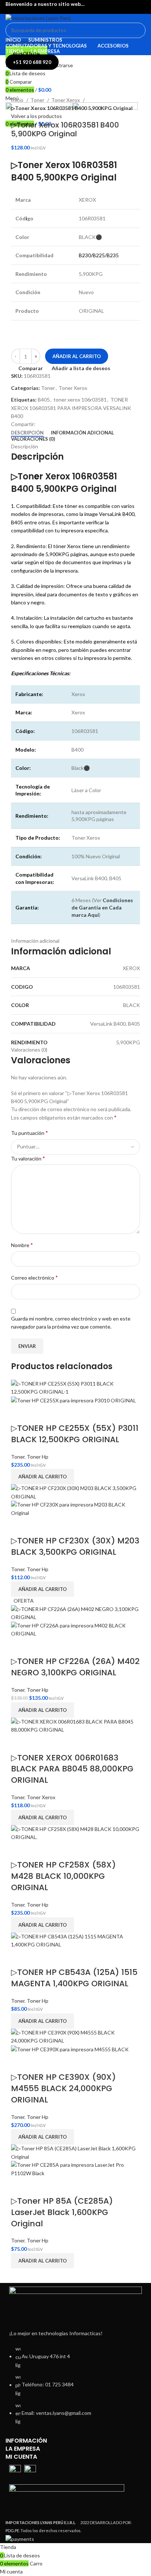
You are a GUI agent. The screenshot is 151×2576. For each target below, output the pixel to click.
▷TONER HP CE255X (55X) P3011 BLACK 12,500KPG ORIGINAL (75, 1434)
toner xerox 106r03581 (80, 400)
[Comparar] (20, 1414)
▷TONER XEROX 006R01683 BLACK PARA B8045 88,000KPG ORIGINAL (72, 1769)
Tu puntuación (30, 1133)
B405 (44, 400)
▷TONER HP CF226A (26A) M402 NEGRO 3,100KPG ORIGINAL (75, 1667)
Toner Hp (38, 1457)
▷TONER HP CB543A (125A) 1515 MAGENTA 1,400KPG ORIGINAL (74, 1978)
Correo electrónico (34, 1277)
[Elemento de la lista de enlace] (75, 2389)
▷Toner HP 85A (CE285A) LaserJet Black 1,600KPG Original (62, 2212)
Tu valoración (28, 1158)
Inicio (18, 100)
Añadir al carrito (77, 356)
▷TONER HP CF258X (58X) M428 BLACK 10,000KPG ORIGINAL (63, 1876)
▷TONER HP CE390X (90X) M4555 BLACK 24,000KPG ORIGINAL (63, 2088)
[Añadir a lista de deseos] (40, 1414)
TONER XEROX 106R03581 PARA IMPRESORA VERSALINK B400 (71, 408)
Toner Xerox (66, 100)
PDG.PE (12, 2531)
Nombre (22, 1245)
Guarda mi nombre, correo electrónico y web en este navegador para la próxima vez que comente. (71, 1323)
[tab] (27, 433)
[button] (43, 1477)
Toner (38, 100)
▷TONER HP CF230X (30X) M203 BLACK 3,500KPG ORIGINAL (75, 1546)
